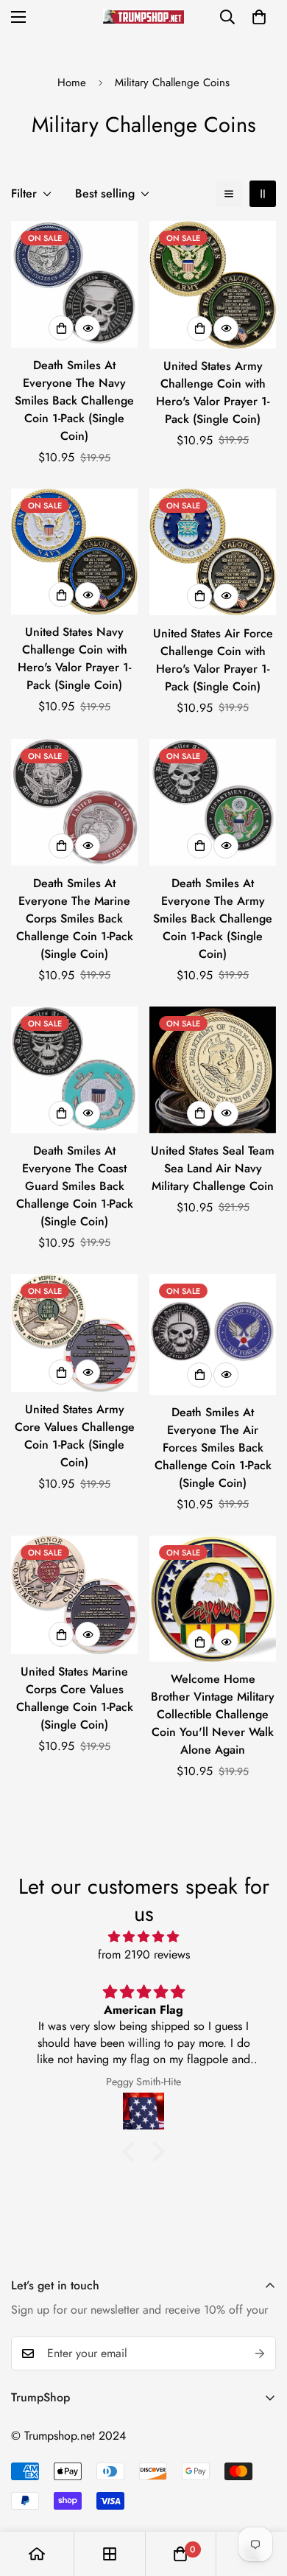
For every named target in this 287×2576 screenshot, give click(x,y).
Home (72, 83)
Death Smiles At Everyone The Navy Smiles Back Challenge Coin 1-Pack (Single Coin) (74, 400)
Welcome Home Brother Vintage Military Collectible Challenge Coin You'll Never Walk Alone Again (213, 1714)
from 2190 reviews (144, 1954)
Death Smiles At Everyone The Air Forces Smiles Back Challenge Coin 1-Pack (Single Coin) (213, 1448)
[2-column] (263, 194)
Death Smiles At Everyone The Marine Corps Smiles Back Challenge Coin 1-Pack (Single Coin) (75, 918)
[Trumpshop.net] (143, 17)
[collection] (110, 2554)
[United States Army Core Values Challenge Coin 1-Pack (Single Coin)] (74, 1333)
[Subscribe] (260, 2353)
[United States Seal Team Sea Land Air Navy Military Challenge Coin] (213, 1070)
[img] (143, 1937)
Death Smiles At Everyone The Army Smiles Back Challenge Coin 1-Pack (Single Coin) (213, 918)
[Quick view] (88, 328)
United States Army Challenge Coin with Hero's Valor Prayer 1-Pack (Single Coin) (213, 392)
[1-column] (229, 194)
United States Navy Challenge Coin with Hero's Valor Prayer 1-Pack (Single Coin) (74, 658)
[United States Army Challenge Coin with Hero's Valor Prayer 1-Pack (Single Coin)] (213, 285)
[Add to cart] (61, 328)
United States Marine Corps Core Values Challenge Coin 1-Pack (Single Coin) (75, 1698)
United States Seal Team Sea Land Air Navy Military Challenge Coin (213, 1168)
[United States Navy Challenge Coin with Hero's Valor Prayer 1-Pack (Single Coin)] (74, 552)
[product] (37, 2554)
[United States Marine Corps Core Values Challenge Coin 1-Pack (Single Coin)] (74, 1595)
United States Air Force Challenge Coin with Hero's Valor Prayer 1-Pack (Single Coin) (213, 660)
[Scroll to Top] (261, 2498)
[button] (259, 17)
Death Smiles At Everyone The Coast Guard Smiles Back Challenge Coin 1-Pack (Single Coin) (75, 1186)
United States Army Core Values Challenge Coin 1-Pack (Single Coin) (75, 1436)
